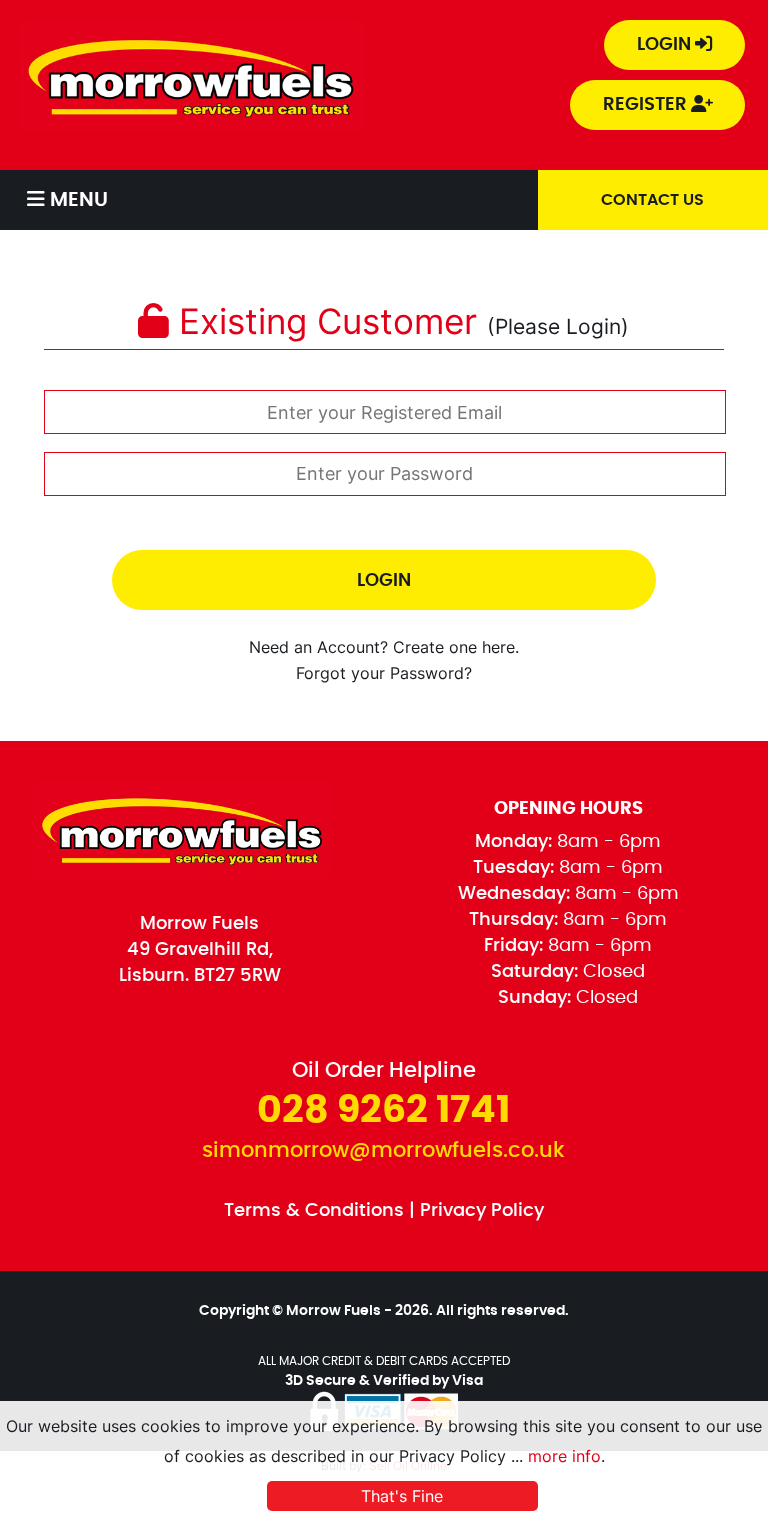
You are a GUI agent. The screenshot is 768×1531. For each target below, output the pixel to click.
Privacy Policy (482, 1211)
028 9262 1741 (383, 1111)
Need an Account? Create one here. (384, 647)
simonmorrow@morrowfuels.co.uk (383, 1150)
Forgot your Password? (384, 673)
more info (564, 1456)
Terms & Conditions (314, 1211)
